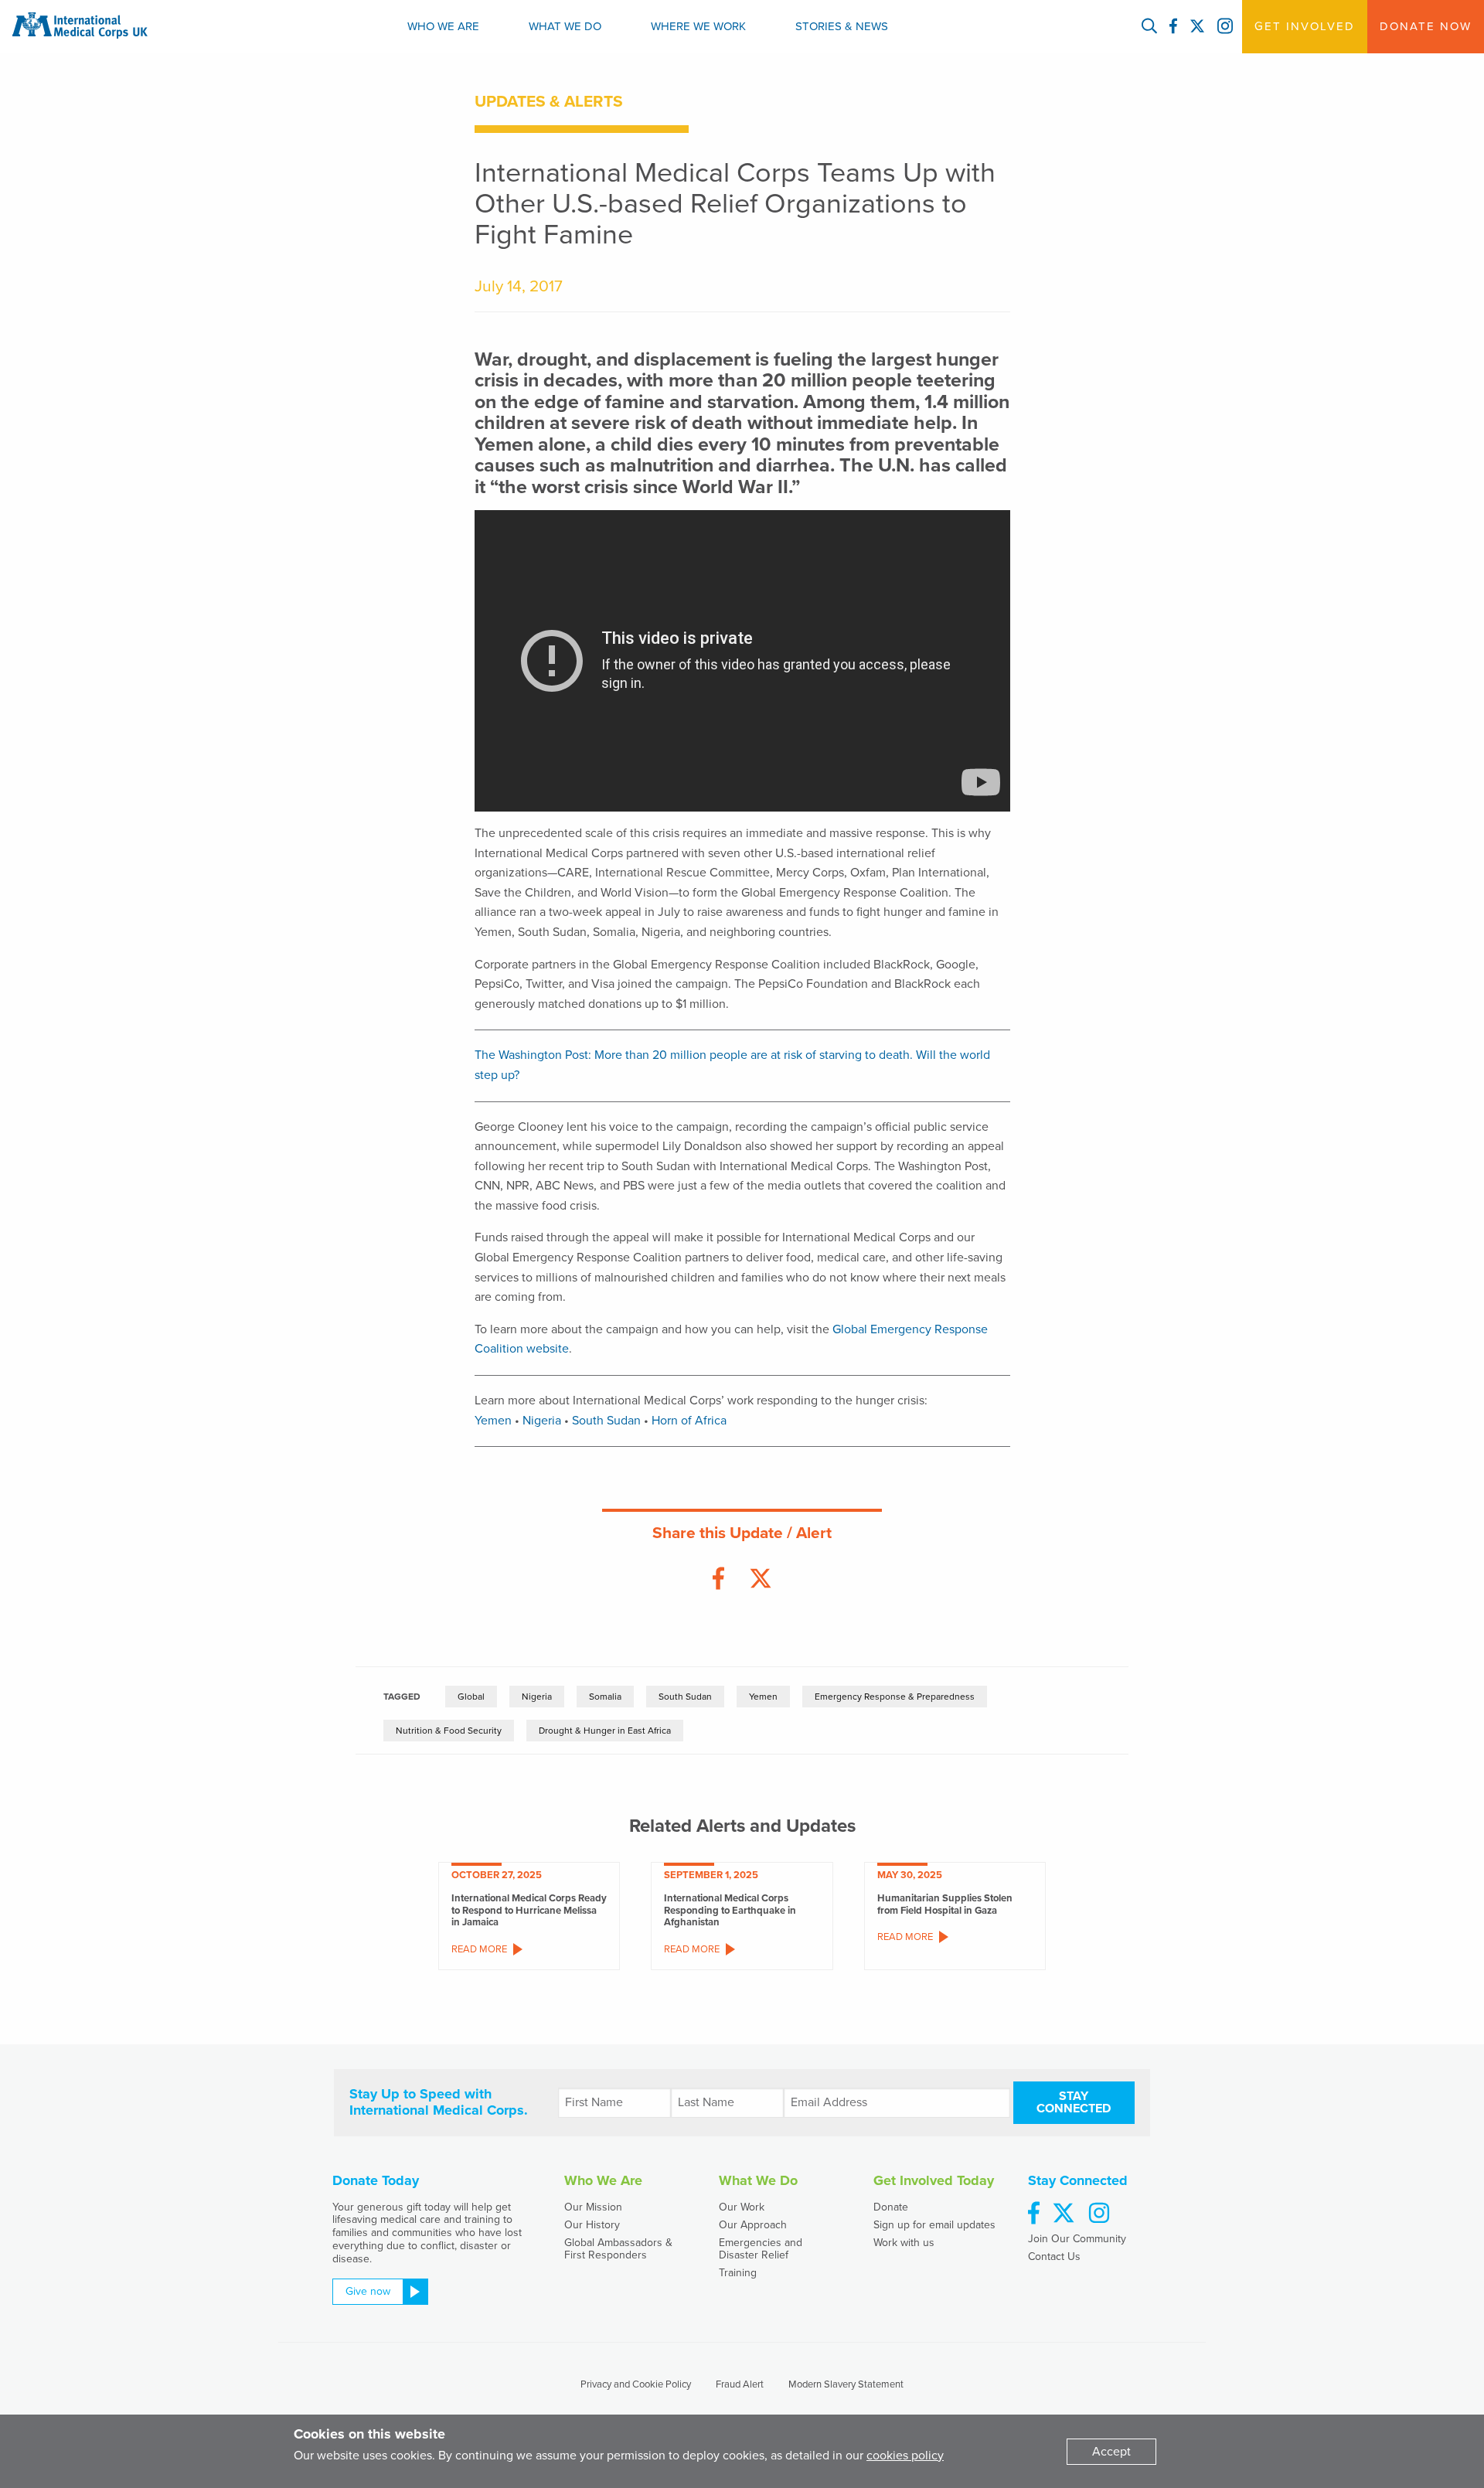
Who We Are (443, 26)
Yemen (493, 1421)
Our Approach (753, 2225)
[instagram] (1099, 2214)
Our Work (742, 2207)
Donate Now (1426, 26)
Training (738, 2273)
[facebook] (1034, 2214)
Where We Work (698, 26)
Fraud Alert (740, 2384)
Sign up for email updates (934, 2225)
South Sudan (606, 1421)
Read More (479, 1949)
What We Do (565, 26)
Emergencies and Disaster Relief (761, 2248)
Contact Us (1054, 2257)
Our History (592, 2225)
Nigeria (542, 1421)
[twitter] (1064, 2214)
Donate (891, 2207)
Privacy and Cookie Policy (636, 2384)
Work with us (904, 2243)
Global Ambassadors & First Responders (618, 2248)
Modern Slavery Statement (846, 2384)
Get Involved (1305, 26)
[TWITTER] (1197, 27)
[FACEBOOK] (1173, 27)
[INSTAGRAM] (1225, 27)
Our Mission (593, 2207)
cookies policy (905, 2456)
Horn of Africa (689, 1421)
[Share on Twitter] (761, 1579)
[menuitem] (443, 27)
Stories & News (842, 26)
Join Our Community (1077, 2239)
